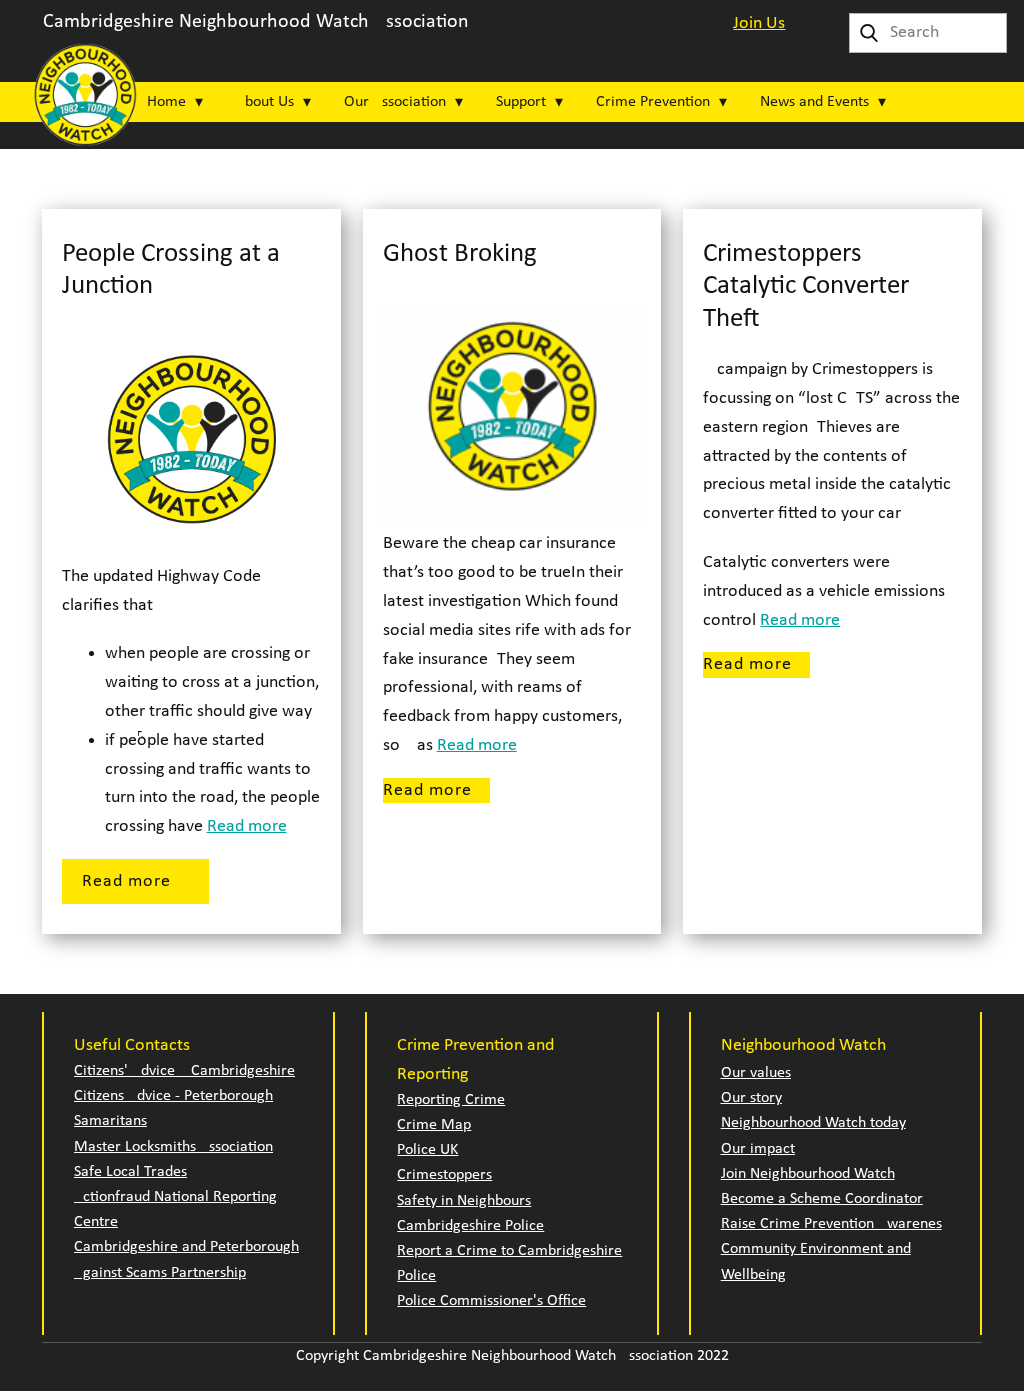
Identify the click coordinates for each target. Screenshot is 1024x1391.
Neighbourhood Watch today (813, 1123)
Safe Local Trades (130, 1172)
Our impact (758, 1149)
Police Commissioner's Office (491, 1301)
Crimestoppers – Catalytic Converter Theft (806, 287)
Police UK (427, 1150)
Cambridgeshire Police (470, 1226)
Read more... (135, 881)
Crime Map (434, 1125)
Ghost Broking (460, 254)
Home (166, 102)
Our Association (395, 102)
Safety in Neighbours (464, 1201)
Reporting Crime (451, 1100)
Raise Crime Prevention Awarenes (831, 1224)
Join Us (759, 23)
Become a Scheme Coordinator (822, 1199)
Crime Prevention (653, 102)
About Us (265, 102)
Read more (247, 826)
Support (521, 102)
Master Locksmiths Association (173, 1147)
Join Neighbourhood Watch (808, 1174)
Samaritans (110, 1121)
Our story (751, 1098)
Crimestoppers (444, 1175)
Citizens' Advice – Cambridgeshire (184, 1071)
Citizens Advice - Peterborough (173, 1096)
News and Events (814, 102)
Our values (756, 1073)
